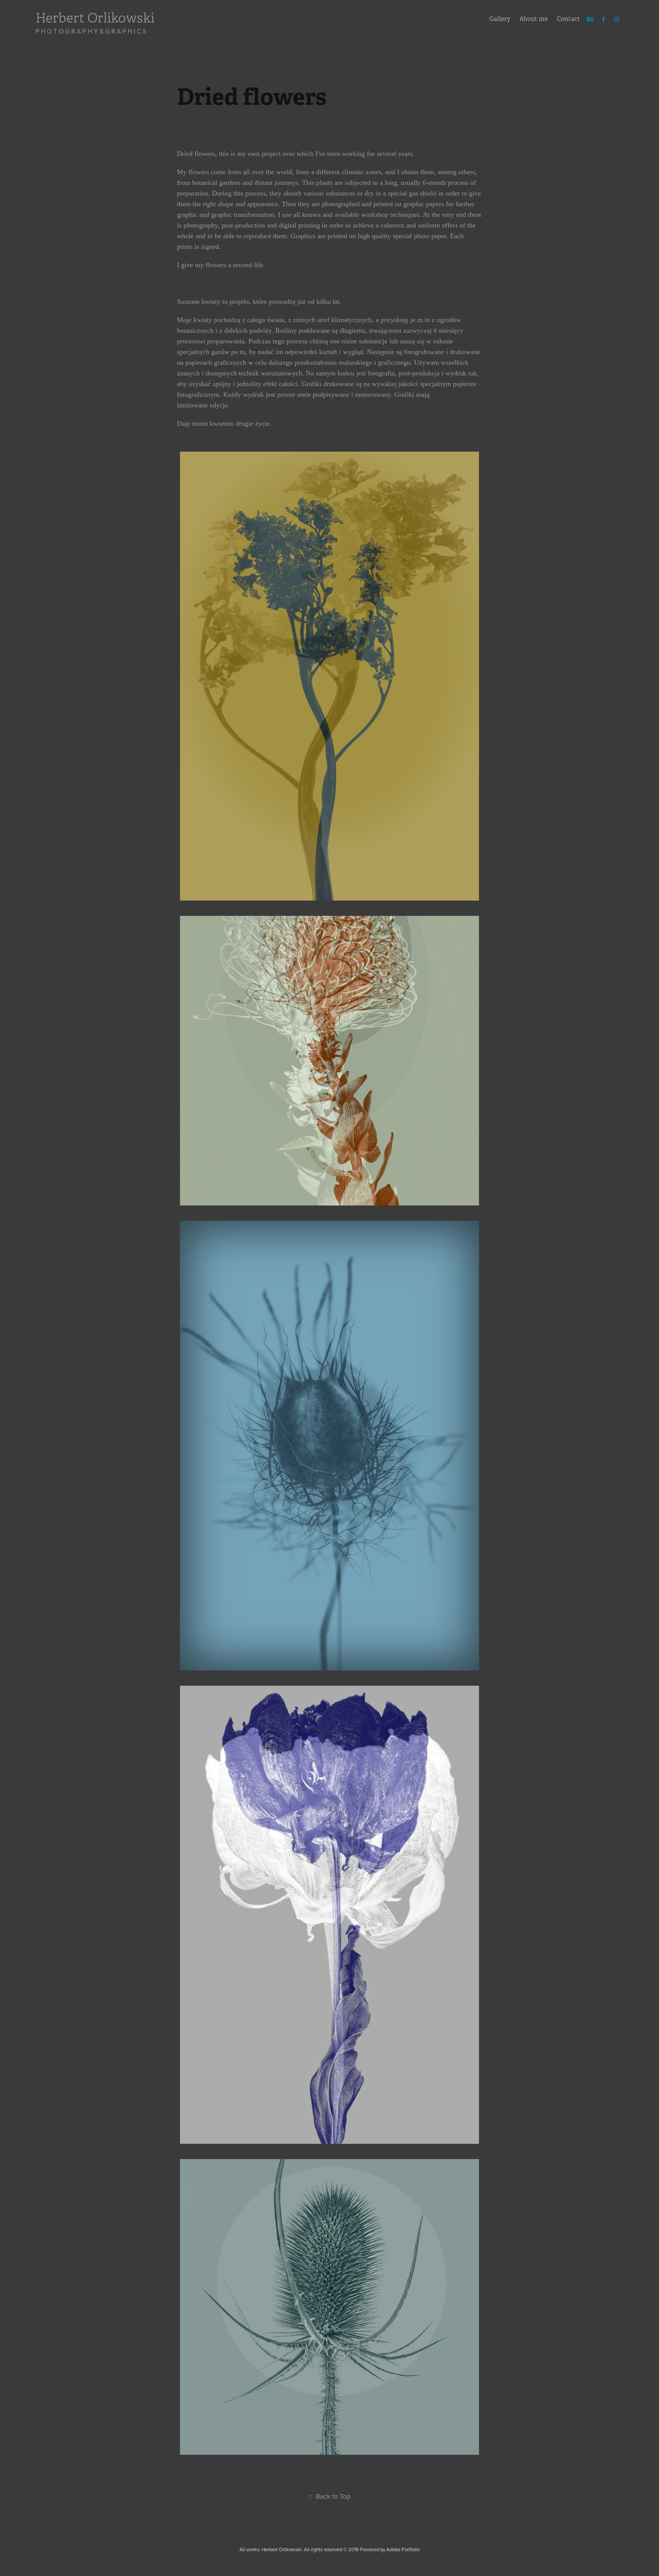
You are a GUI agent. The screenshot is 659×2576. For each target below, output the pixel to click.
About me (534, 19)
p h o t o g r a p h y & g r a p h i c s (91, 31)
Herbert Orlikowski (95, 18)
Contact (568, 19)
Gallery (500, 19)
